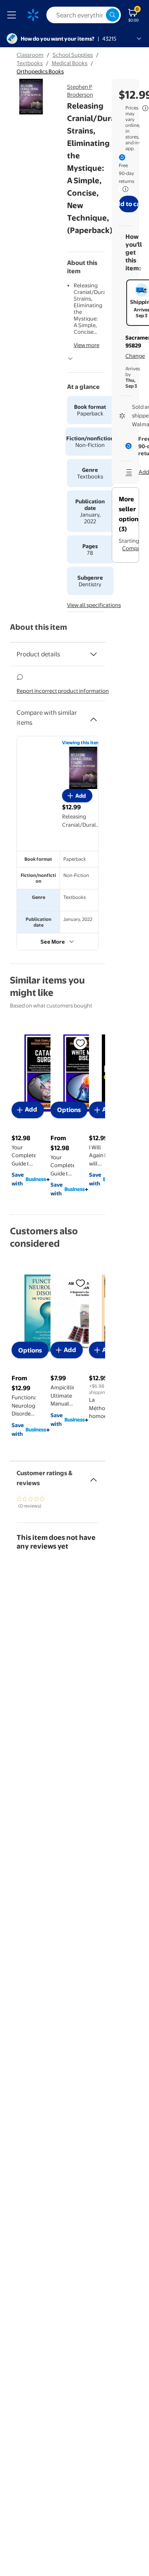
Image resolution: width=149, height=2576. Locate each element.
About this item (38, 627)
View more (87, 345)
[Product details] (94, 654)
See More (53, 942)
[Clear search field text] (99, 15)
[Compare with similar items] (94, 716)
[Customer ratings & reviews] (94, 1476)
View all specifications (94, 605)
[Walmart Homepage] (33, 15)
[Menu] (13, 15)
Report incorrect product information (63, 691)
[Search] (113, 15)
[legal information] (145, 108)
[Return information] (124, 189)
